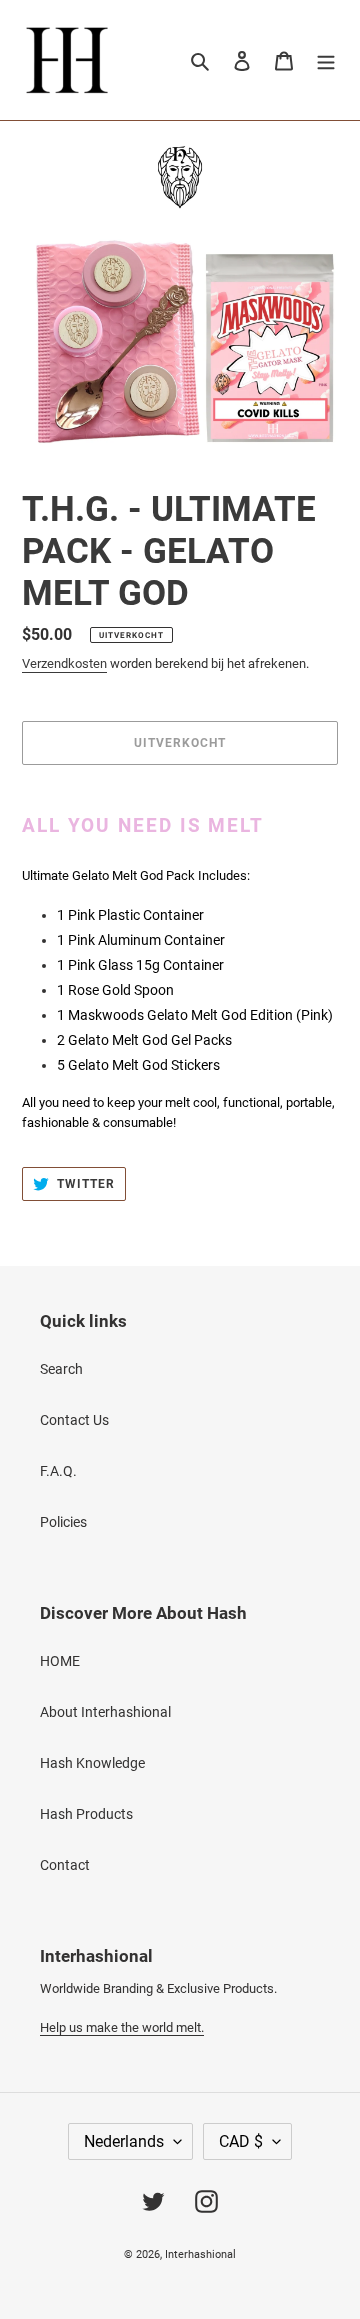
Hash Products (86, 1814)
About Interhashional (105, 1712)
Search (61, 1369)
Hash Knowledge (92, 1763)
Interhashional (200, 2254)
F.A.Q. (58, 1471)
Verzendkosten (64, 663)
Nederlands (124, 2141)
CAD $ (241, 2141)
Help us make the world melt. (122, 2027)
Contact (65, 1865)
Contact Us (74, 1420)
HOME (60, 1661)
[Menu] (326, 59)
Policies (63, 1522)
